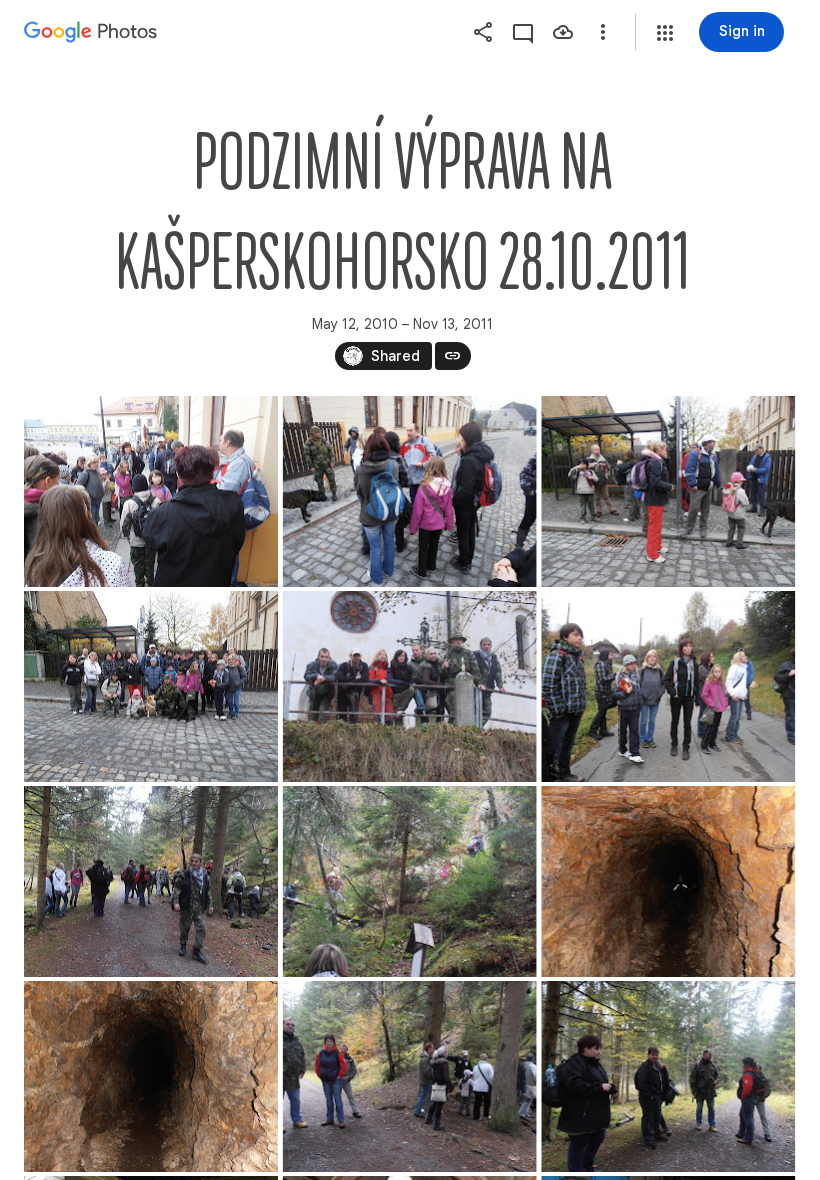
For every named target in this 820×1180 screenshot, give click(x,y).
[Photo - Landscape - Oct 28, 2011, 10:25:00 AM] (410, 686)
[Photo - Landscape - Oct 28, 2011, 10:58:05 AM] (410, 881)
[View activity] (523, 32)
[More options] (603, 32)
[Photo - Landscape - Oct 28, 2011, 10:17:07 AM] (410, 491)
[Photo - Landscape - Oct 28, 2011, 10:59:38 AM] (410, 1076)
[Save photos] (563, 32)
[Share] (483, 32)
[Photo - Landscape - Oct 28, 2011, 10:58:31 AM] (668, 881)
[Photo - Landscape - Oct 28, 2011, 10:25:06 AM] (668, 686)
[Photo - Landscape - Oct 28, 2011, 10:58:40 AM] (151, 1076)
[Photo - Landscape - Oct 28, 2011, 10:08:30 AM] (151, 491)
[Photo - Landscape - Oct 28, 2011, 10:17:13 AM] (668, 491)
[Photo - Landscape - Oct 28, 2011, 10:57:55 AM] (151, 881)
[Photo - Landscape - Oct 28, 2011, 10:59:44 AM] (668, 1076)
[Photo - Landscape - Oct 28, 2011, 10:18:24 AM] (151, 686)
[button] (665, 33)
